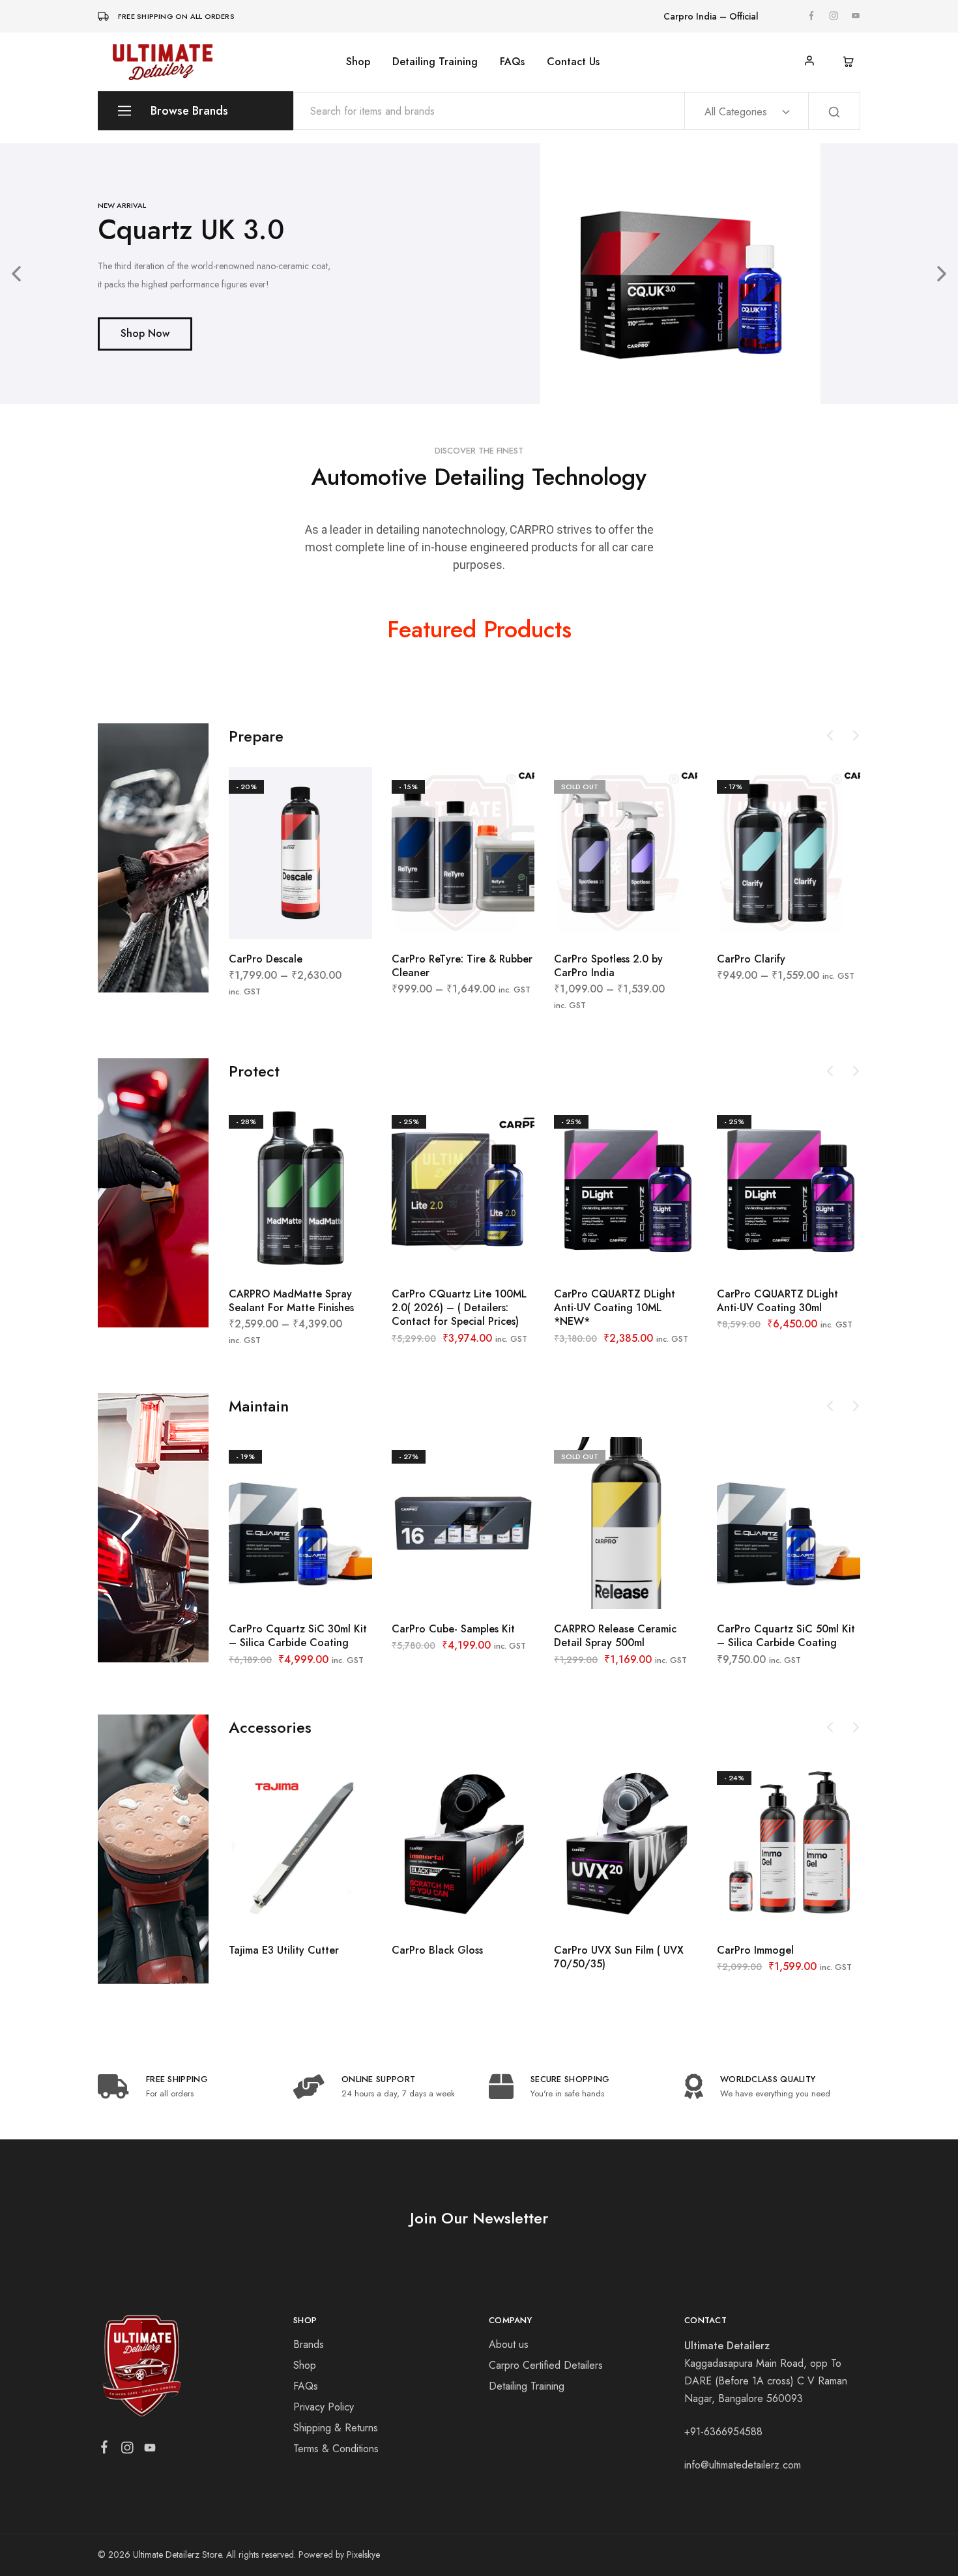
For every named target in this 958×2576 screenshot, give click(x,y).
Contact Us (573, 62)
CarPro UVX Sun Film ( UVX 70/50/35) (619, 1957)
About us (509, 2344)
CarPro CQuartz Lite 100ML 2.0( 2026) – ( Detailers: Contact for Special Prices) (459, 1308)
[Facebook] (105, 2450)
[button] (16, 274)
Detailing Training (435, 62)
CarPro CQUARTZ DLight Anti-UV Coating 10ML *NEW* (615, 1308)
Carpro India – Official (711, 16)
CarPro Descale (266, 959)
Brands (309, 2344)
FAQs (512, 62)
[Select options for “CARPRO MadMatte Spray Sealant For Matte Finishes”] (268, 1254)
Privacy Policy (324, 2407)
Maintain (259, 1406)
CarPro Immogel (755, 1950)
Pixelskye (363, 2554)
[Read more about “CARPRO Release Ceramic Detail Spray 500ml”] (593, 1589)
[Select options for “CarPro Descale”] (268, 919)
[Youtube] (150, 2450)
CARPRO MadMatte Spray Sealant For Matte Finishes (291, 1301)
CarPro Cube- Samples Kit (453, 1629)
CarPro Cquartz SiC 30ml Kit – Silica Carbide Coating (298, 1636)
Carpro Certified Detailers (546, 2365)
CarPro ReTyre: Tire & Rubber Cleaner (462, 966)
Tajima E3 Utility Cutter (284, 1950)
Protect (254, 1071)
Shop (358, 62)
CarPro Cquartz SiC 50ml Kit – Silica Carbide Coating (786, 1636)
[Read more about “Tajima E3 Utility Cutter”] (268, 1911)
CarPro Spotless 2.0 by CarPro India (608, 966)
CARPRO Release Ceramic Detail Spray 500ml (615, 1636)
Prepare (256, 736)
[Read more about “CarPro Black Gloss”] (430, 1911)
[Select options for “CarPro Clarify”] (756, 919)
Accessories (270, 1727)
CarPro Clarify (751, 959)
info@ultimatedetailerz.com (743, 2465)
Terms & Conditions (336, 2449)
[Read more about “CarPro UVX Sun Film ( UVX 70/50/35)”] (593, 1911)
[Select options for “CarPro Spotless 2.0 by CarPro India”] (593, 919)
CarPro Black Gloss (437, 1950)
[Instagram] (127, 2450)
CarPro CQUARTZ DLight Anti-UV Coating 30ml (777, 1301)
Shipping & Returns (336, 2428)
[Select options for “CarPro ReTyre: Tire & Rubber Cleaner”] (430, 919)
